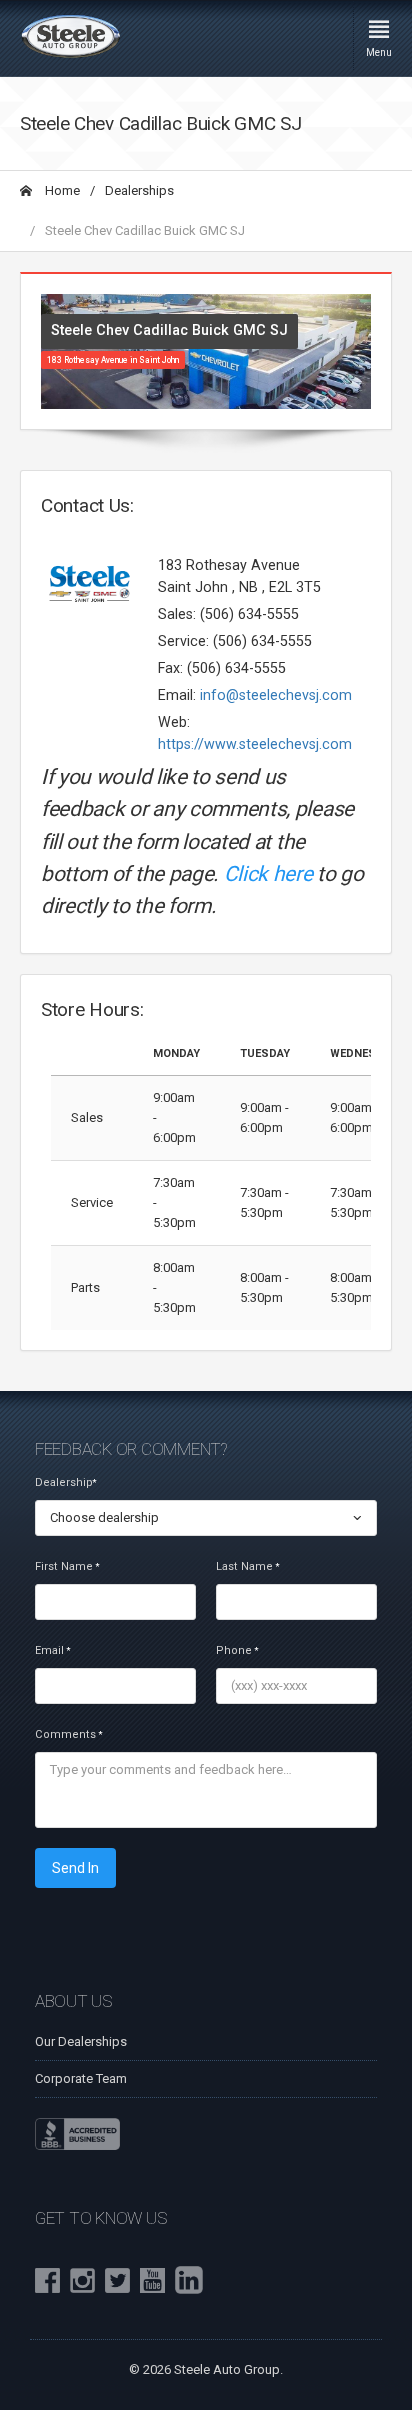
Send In (75, 1868)
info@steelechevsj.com (276, 695)
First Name (67, 1566)
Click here (268, 874)
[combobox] (206, 1518)
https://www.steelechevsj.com (255, 744)
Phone (237, 1650)
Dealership (65, 1482)
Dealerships (139, 190)
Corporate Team (81, 2078)
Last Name (247, 1566)
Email (52, 1650)
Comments (68, 1734)
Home (61, 190)
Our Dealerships (81, 2041)
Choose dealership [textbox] (104, 1517)
